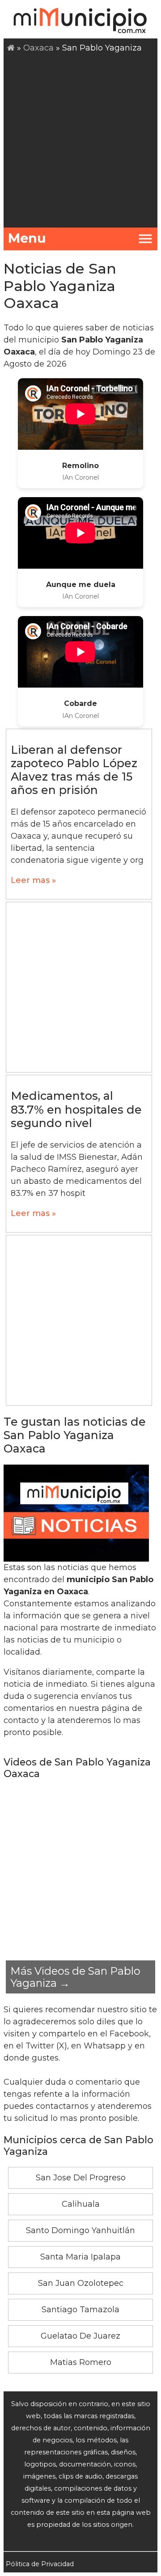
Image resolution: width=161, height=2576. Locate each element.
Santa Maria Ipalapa (80, 2257)
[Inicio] (11, 48)
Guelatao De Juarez (80, 2336)
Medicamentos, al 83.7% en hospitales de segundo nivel (76, 1109)
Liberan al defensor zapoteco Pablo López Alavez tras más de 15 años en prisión (74, 770)
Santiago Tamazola (80, 2310)
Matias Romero (81, 2362)
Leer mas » (33, 880)
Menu (27, 238)
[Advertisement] (80, 139)
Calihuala (81, 2204)
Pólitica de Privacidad (40, 2564)
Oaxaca (38, 48)
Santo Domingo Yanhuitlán (80, 2230)
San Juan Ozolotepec (81, 2283)
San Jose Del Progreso (81, 2178)
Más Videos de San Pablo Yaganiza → (75, 1977)
